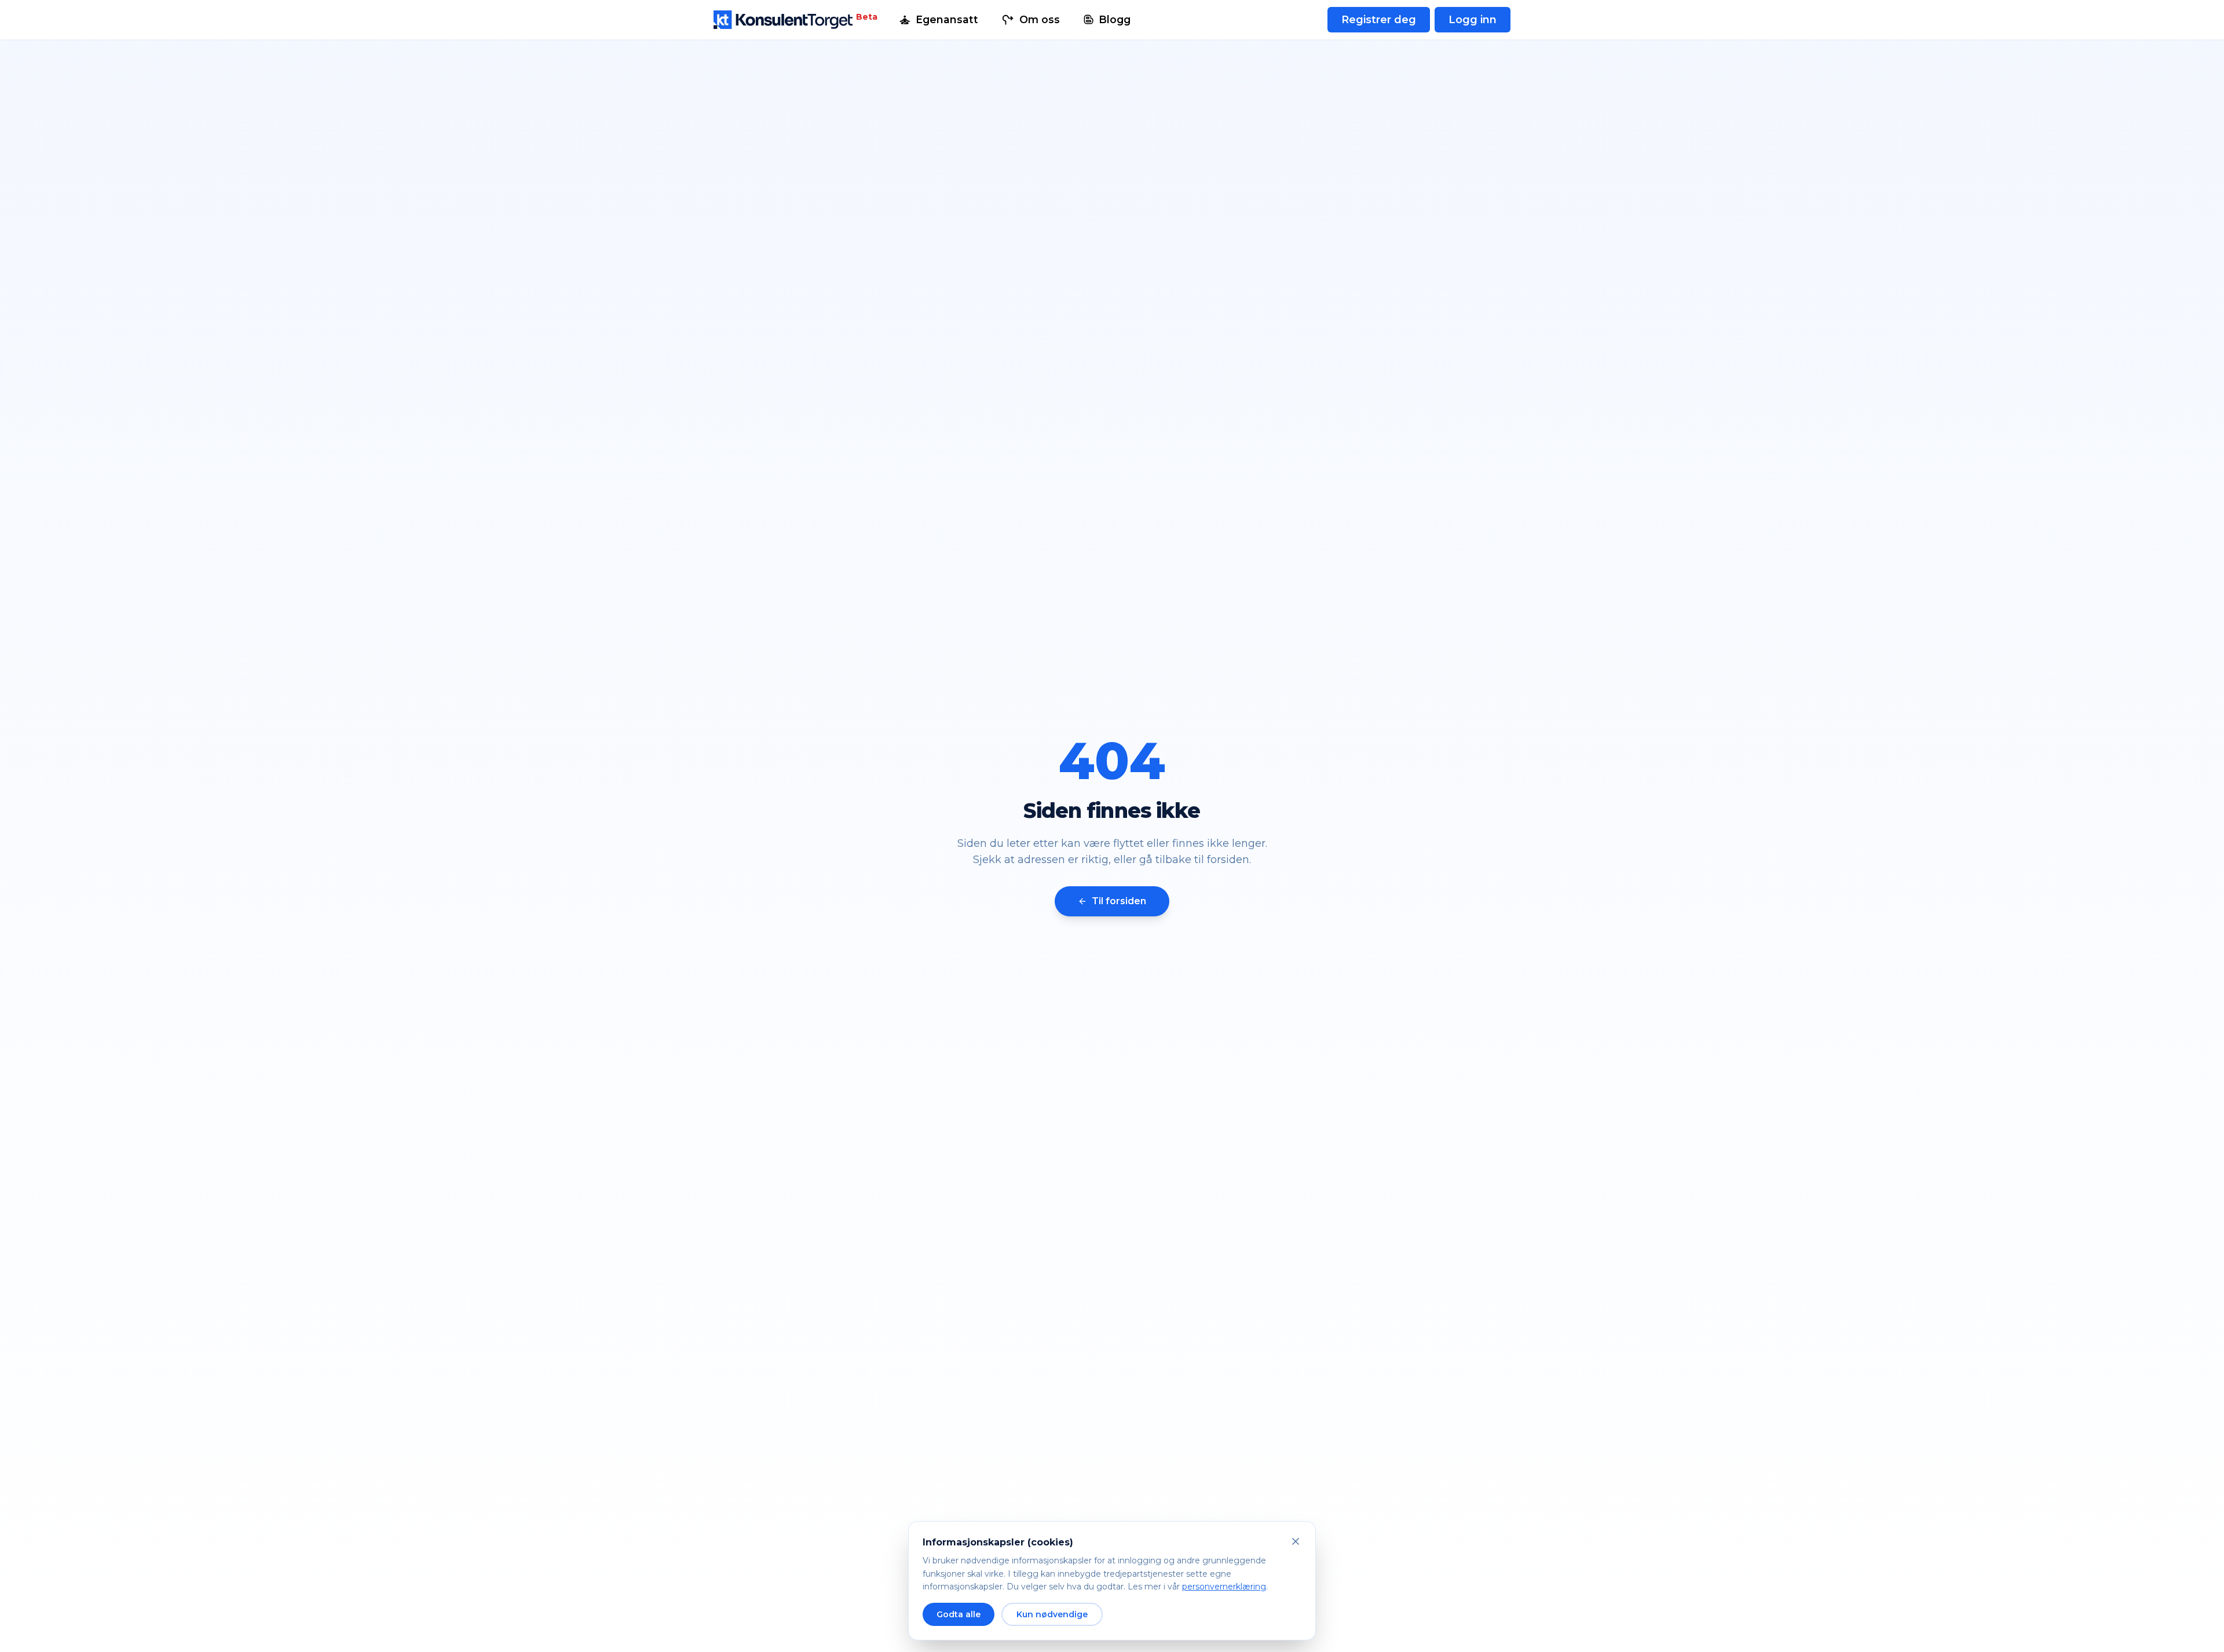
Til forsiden (1119, 901)
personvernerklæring (1224, 1587)
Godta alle (959, 1614)
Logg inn (1473, 20)
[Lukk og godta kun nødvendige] (1296, 1541)
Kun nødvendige (1052, 1614)
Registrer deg (1379, 20)
